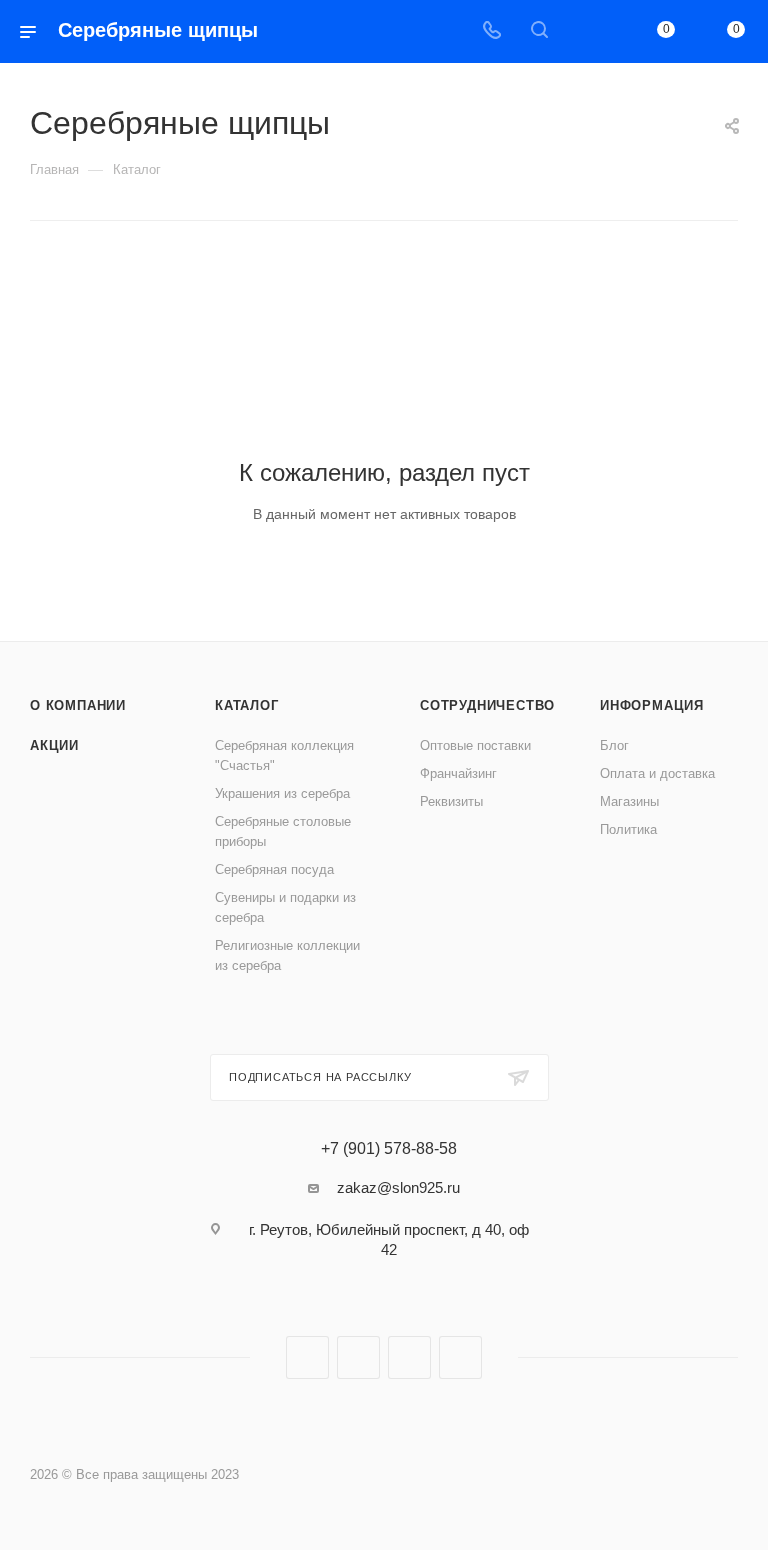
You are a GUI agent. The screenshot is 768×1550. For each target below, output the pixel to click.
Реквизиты (451, 801)
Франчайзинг (458, 773)
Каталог (247, 705)
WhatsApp (460, 1357)
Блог (614, 745)
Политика (628, 829)
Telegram (358, 1357)
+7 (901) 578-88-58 (389, 1149)
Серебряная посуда (274, 869)
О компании (78, 705)
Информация (652, 705)
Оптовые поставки (475, 745)
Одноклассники (409, 1357)
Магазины (629, 801)
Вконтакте (307, 1357)
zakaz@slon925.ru (398, 1187)
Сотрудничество (487, 705)
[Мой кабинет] (587, 31)
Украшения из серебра (282, 793)
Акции (54, 745)
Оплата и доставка (657, 773)
